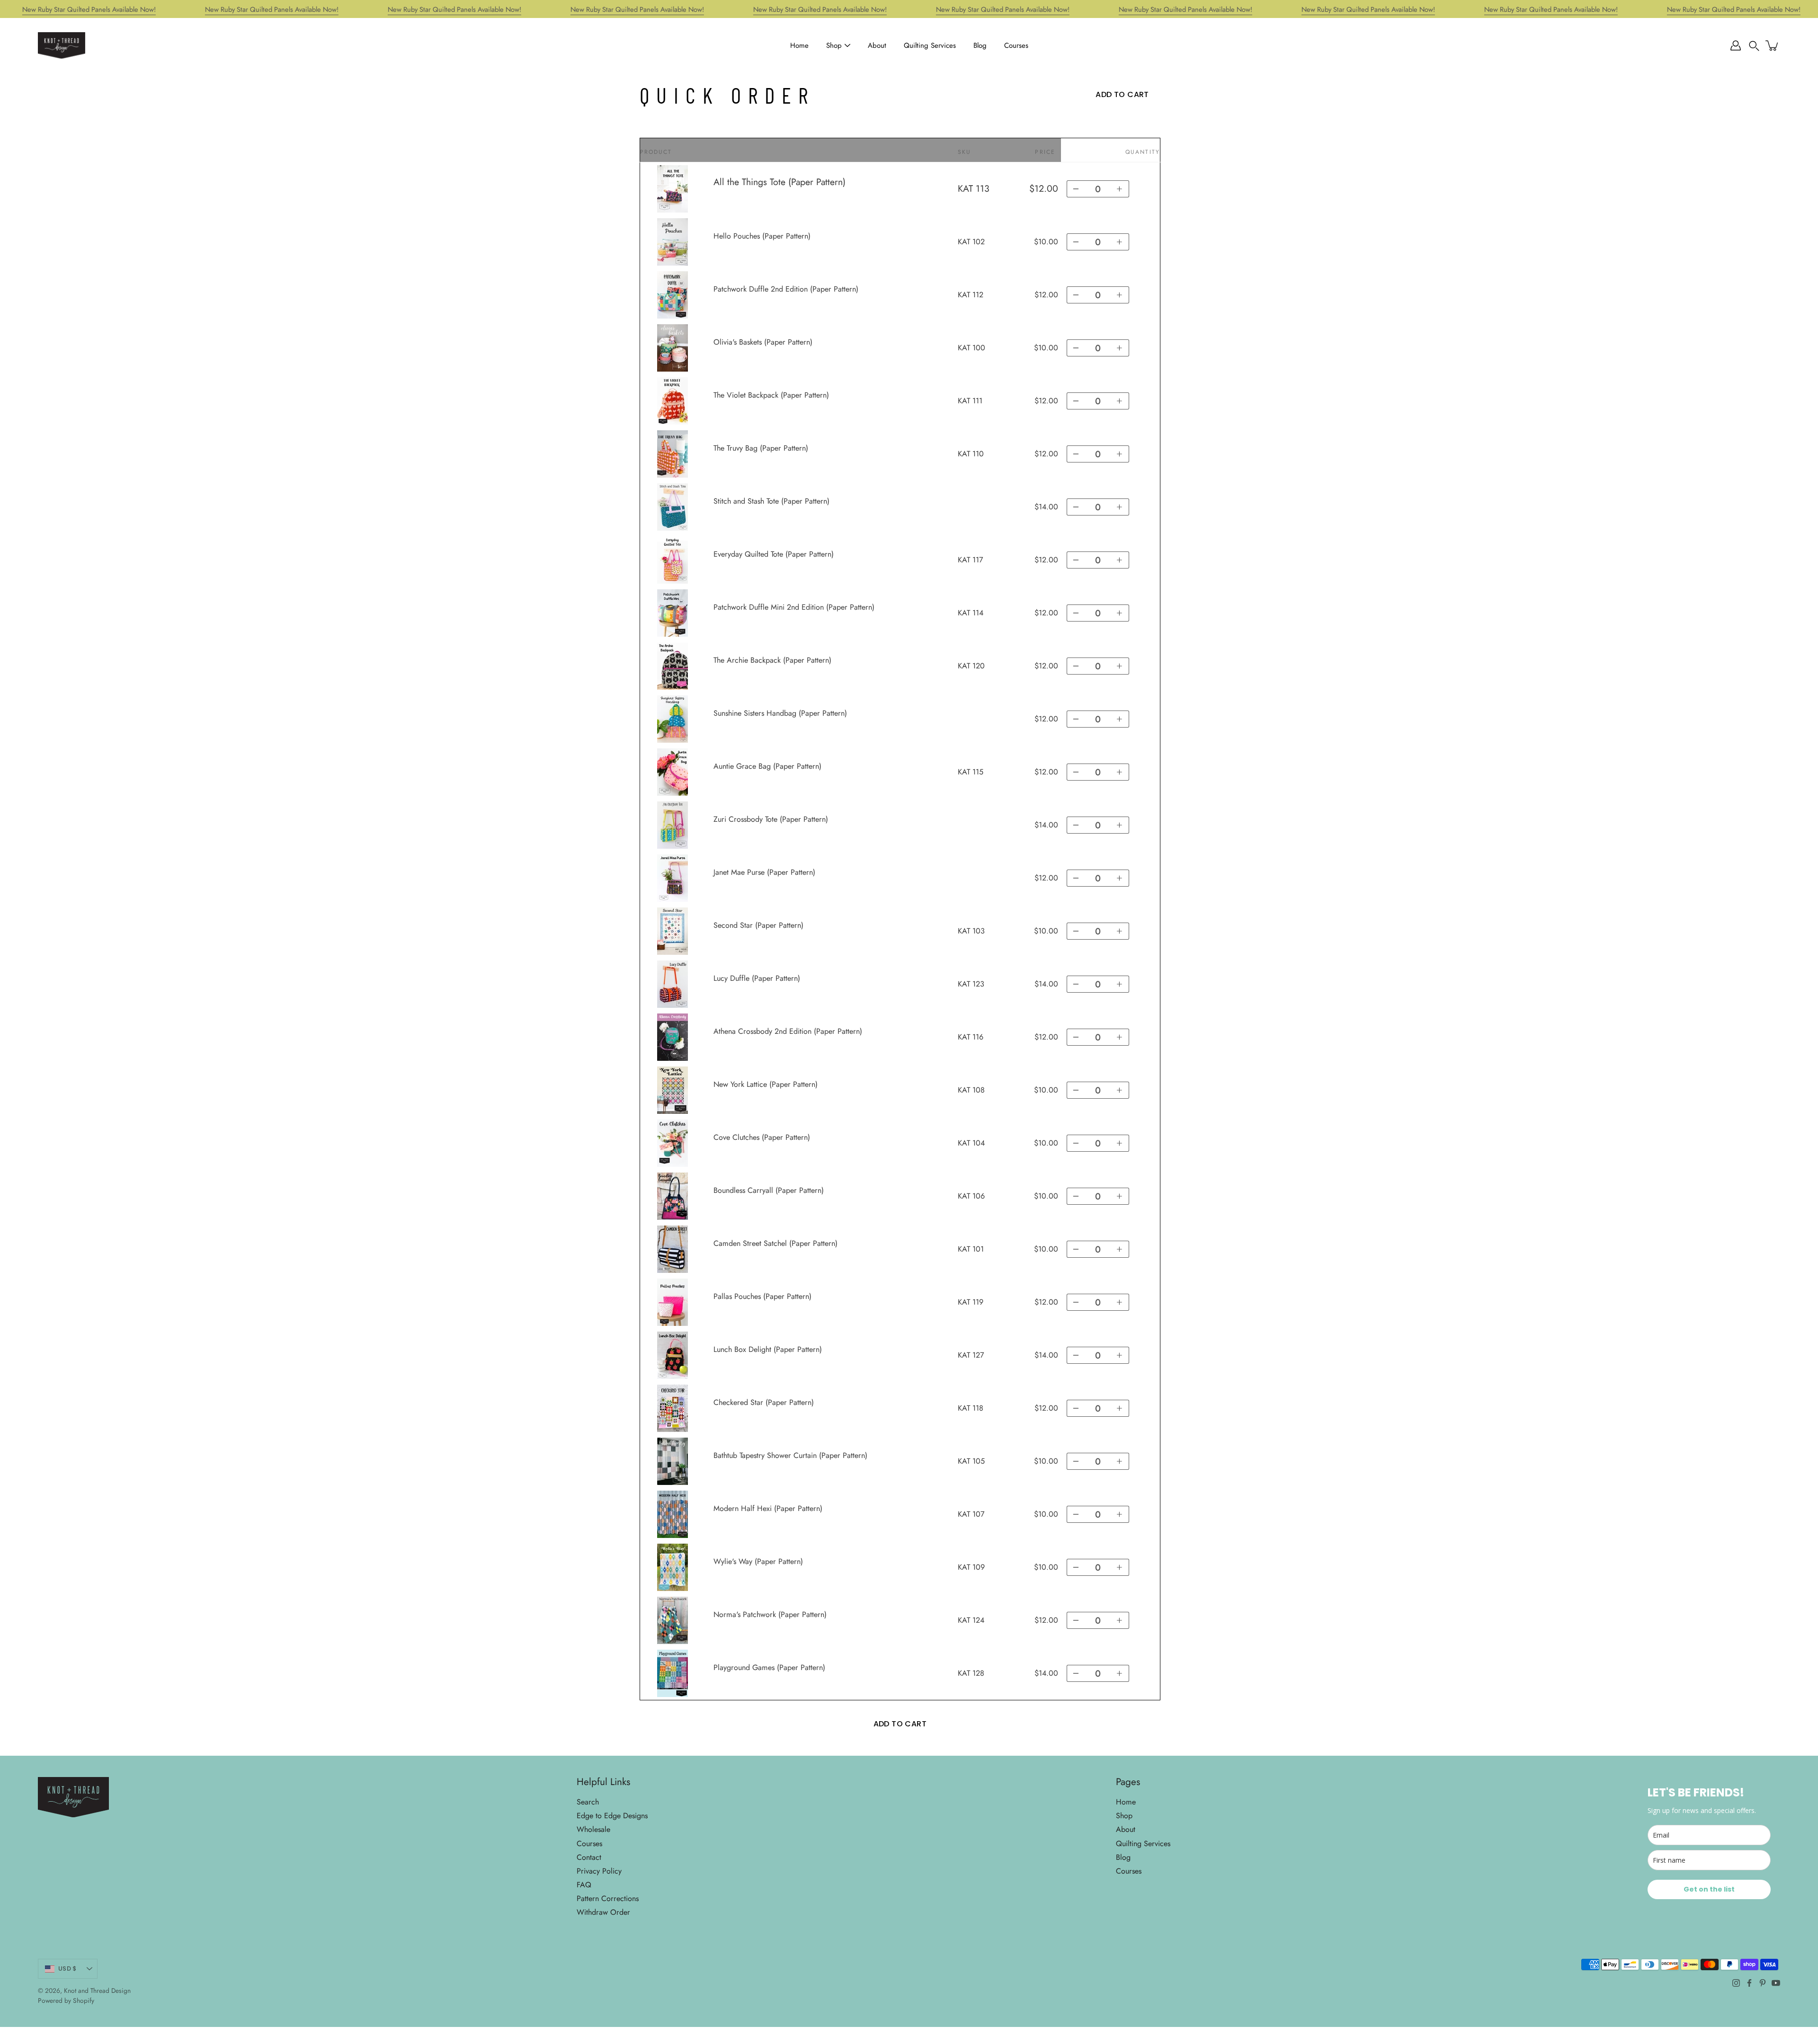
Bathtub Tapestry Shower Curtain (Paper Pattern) (790, 1455)
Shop (834, 45)
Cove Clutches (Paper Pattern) (762, 1137)
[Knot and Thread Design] (62, 45)
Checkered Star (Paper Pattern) (764, 1402)
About (877, 45)
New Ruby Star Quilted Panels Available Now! (89, 9)
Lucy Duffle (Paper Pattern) (757, 978)
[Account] (1736, 45)
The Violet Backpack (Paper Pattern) (771, 395)
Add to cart (900, 1724)
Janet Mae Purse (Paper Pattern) (764, 872)
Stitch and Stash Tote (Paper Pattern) (771, 501)
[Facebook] (1749, 1983)
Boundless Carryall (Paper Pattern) (769, 1190)
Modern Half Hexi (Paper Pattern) (768, 1508)
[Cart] (1773, 45)
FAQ (584, 1885)
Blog (980, 45)
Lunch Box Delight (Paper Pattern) (768, 1349)
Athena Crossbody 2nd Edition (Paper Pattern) (788, 1031)
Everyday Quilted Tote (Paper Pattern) (774, 554)
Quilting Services (930, 45)
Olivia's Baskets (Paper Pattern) (763, 342)
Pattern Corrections (608, 1898)
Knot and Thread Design (97, 1991)
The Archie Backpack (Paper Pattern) (772, 660)
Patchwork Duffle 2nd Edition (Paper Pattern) (786, 289)
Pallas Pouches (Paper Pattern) (762, 1296)
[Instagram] (1736, 1983)
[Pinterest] (1763, 1983)
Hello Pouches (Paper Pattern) (762, 236)
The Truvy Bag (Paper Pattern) (761, 448)
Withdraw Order (603, 1912)
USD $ (67, 1968)
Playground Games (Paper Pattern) (769, 1667)
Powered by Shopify (66, 2000)
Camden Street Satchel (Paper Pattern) (775, 1243)
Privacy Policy (599, 1871)
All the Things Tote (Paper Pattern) (780, 182)
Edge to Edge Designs (612, 1816)
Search (588, 1802)
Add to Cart (1122, 94)
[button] (1754, 45)
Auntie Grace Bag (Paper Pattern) (767, 766)
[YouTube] (1776, 1983)
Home (799, 45)
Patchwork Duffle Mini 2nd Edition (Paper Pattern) (794, 607)
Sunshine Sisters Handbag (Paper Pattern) (780, 713)
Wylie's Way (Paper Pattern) (758, 1561)
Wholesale (593, 1829)
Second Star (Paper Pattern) (758, 925)
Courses (1016, 45)
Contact (589, 1857)
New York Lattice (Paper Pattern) (766, 1084)
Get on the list (1709, 1889)
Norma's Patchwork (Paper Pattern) (770, 1614)
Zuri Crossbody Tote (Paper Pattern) (771, 819)
